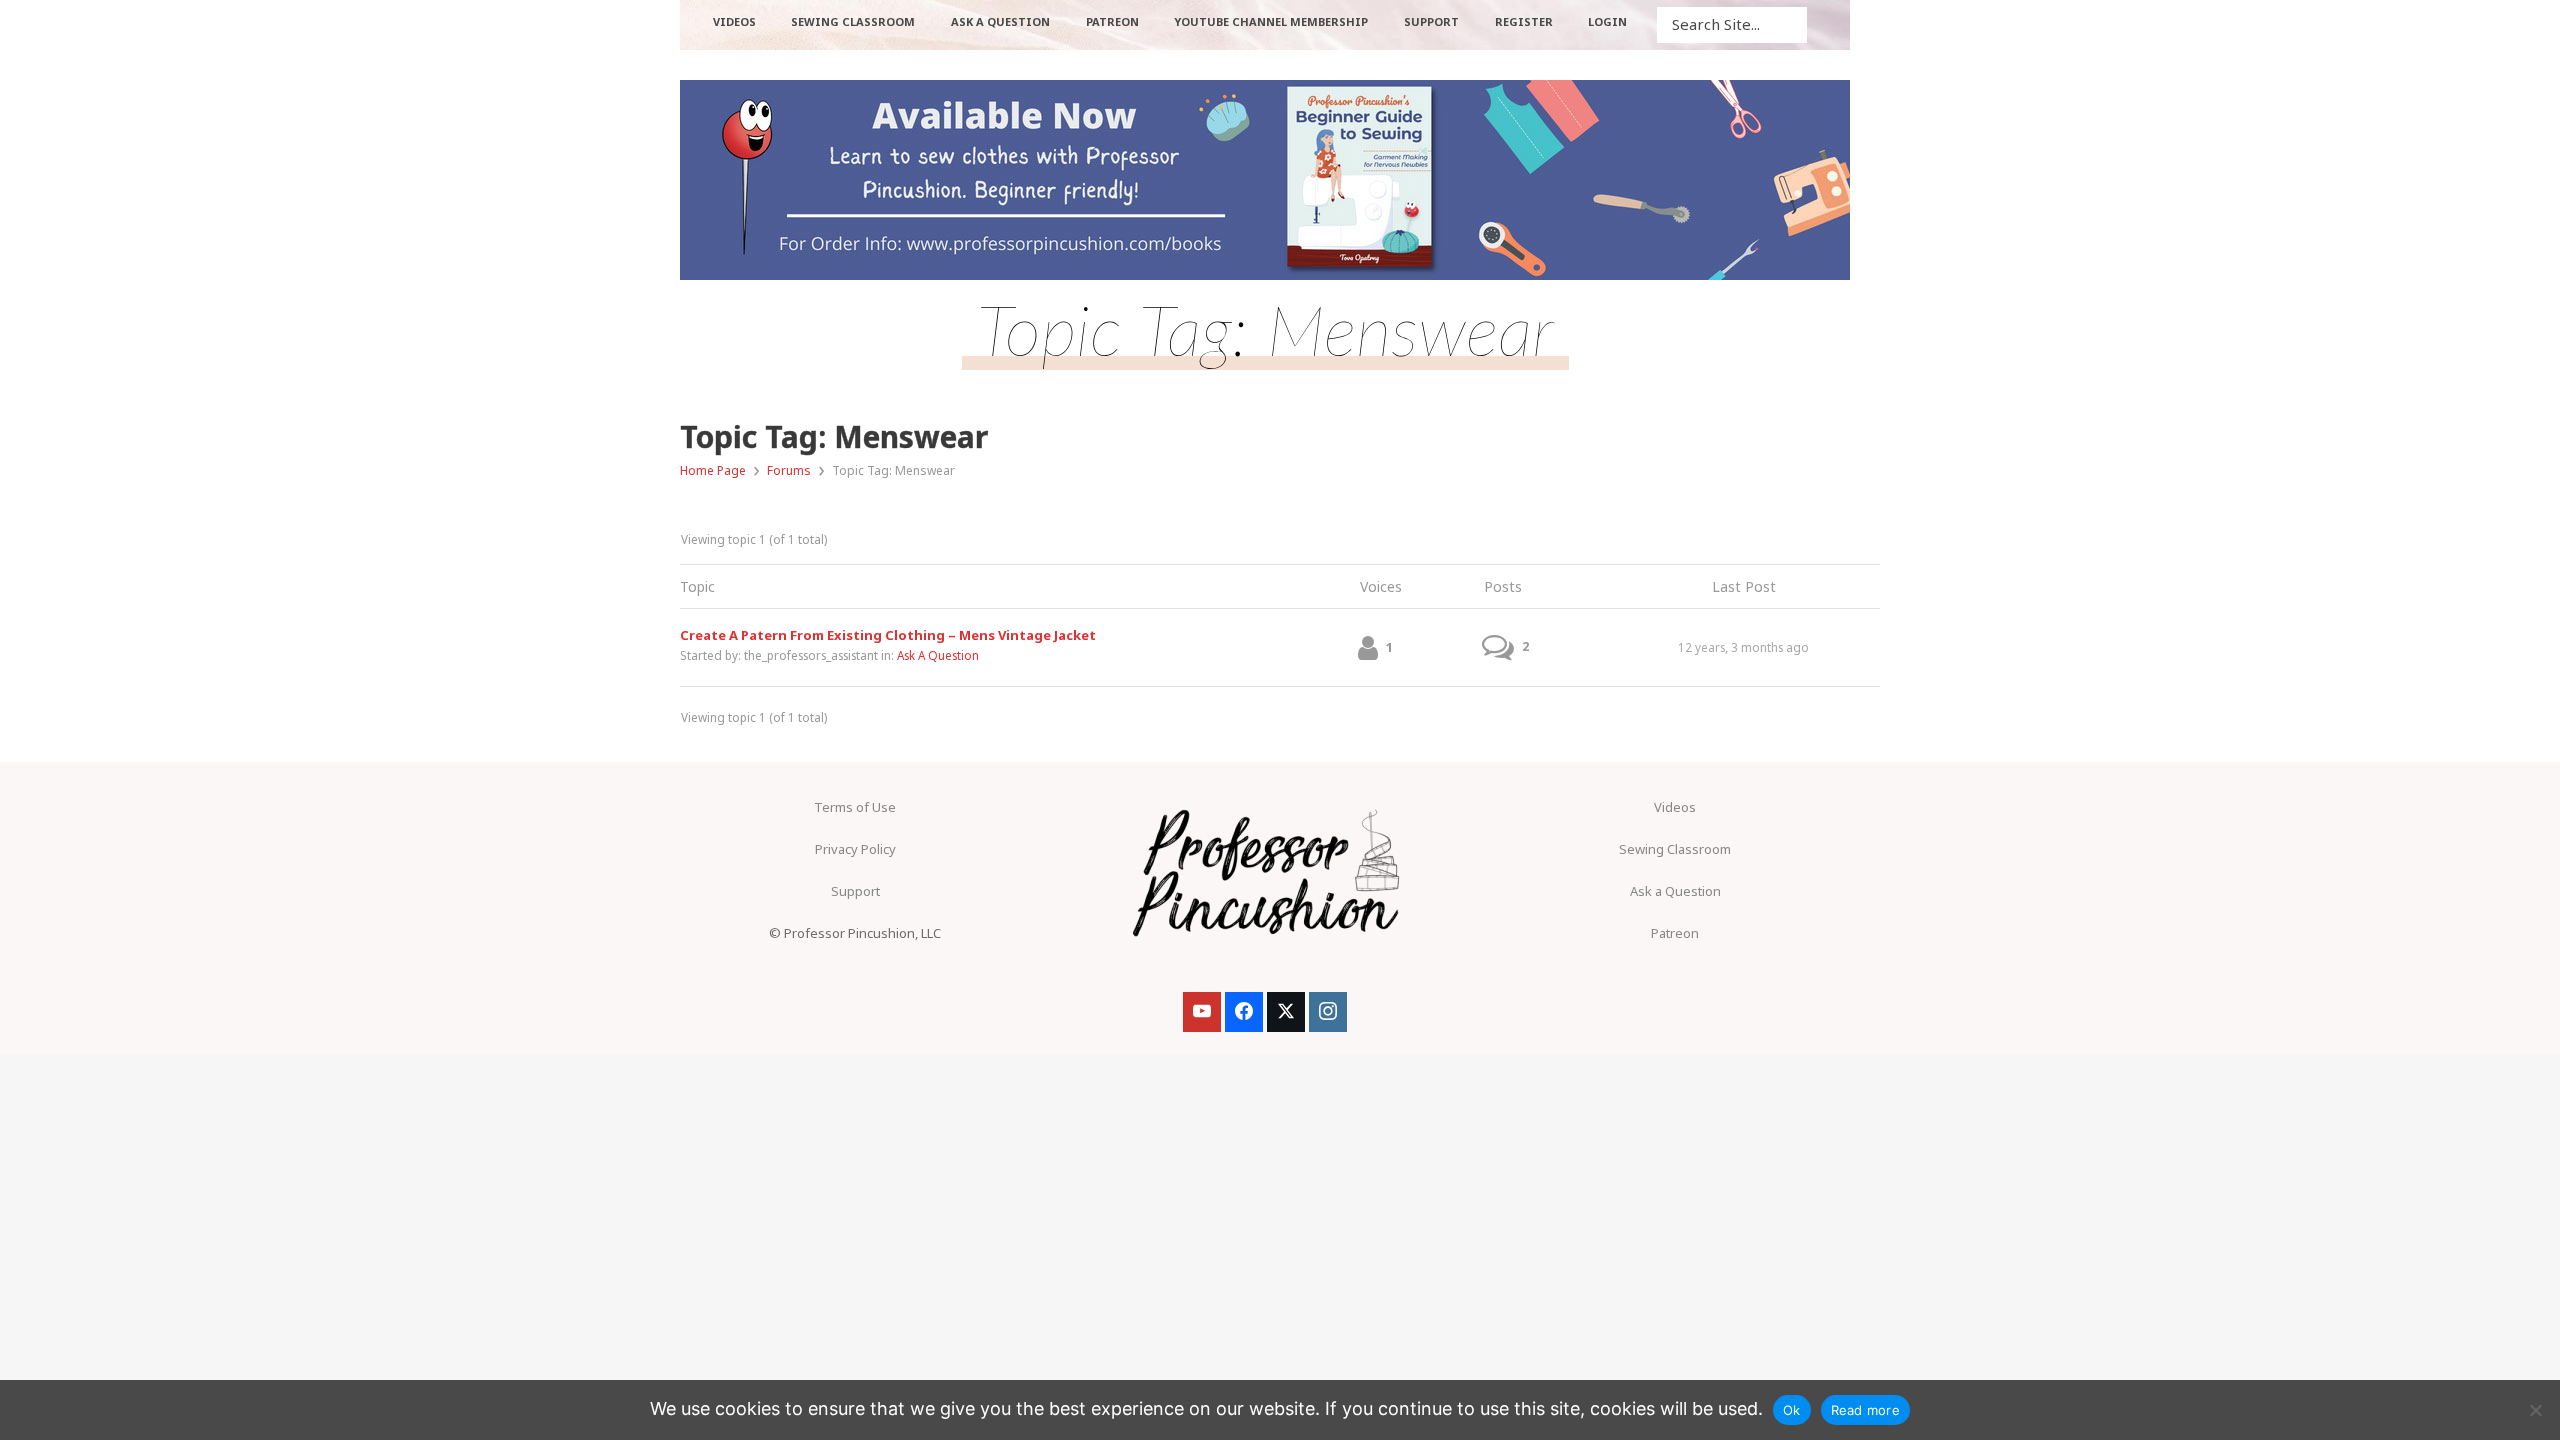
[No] (2535, 1410)
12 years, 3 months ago (1743, 647)
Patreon (1675, 933)
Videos (1675, 807)
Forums (789, 470)
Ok (1792, 1410)
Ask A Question (938, 655)
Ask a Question (1675, 891)
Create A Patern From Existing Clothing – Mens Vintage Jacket (888, 635)
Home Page (713, 470)
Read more (1865, 1410)
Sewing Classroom (1675, 849)
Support (855, 891)
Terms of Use (855, 807)
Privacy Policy (855, 849)
